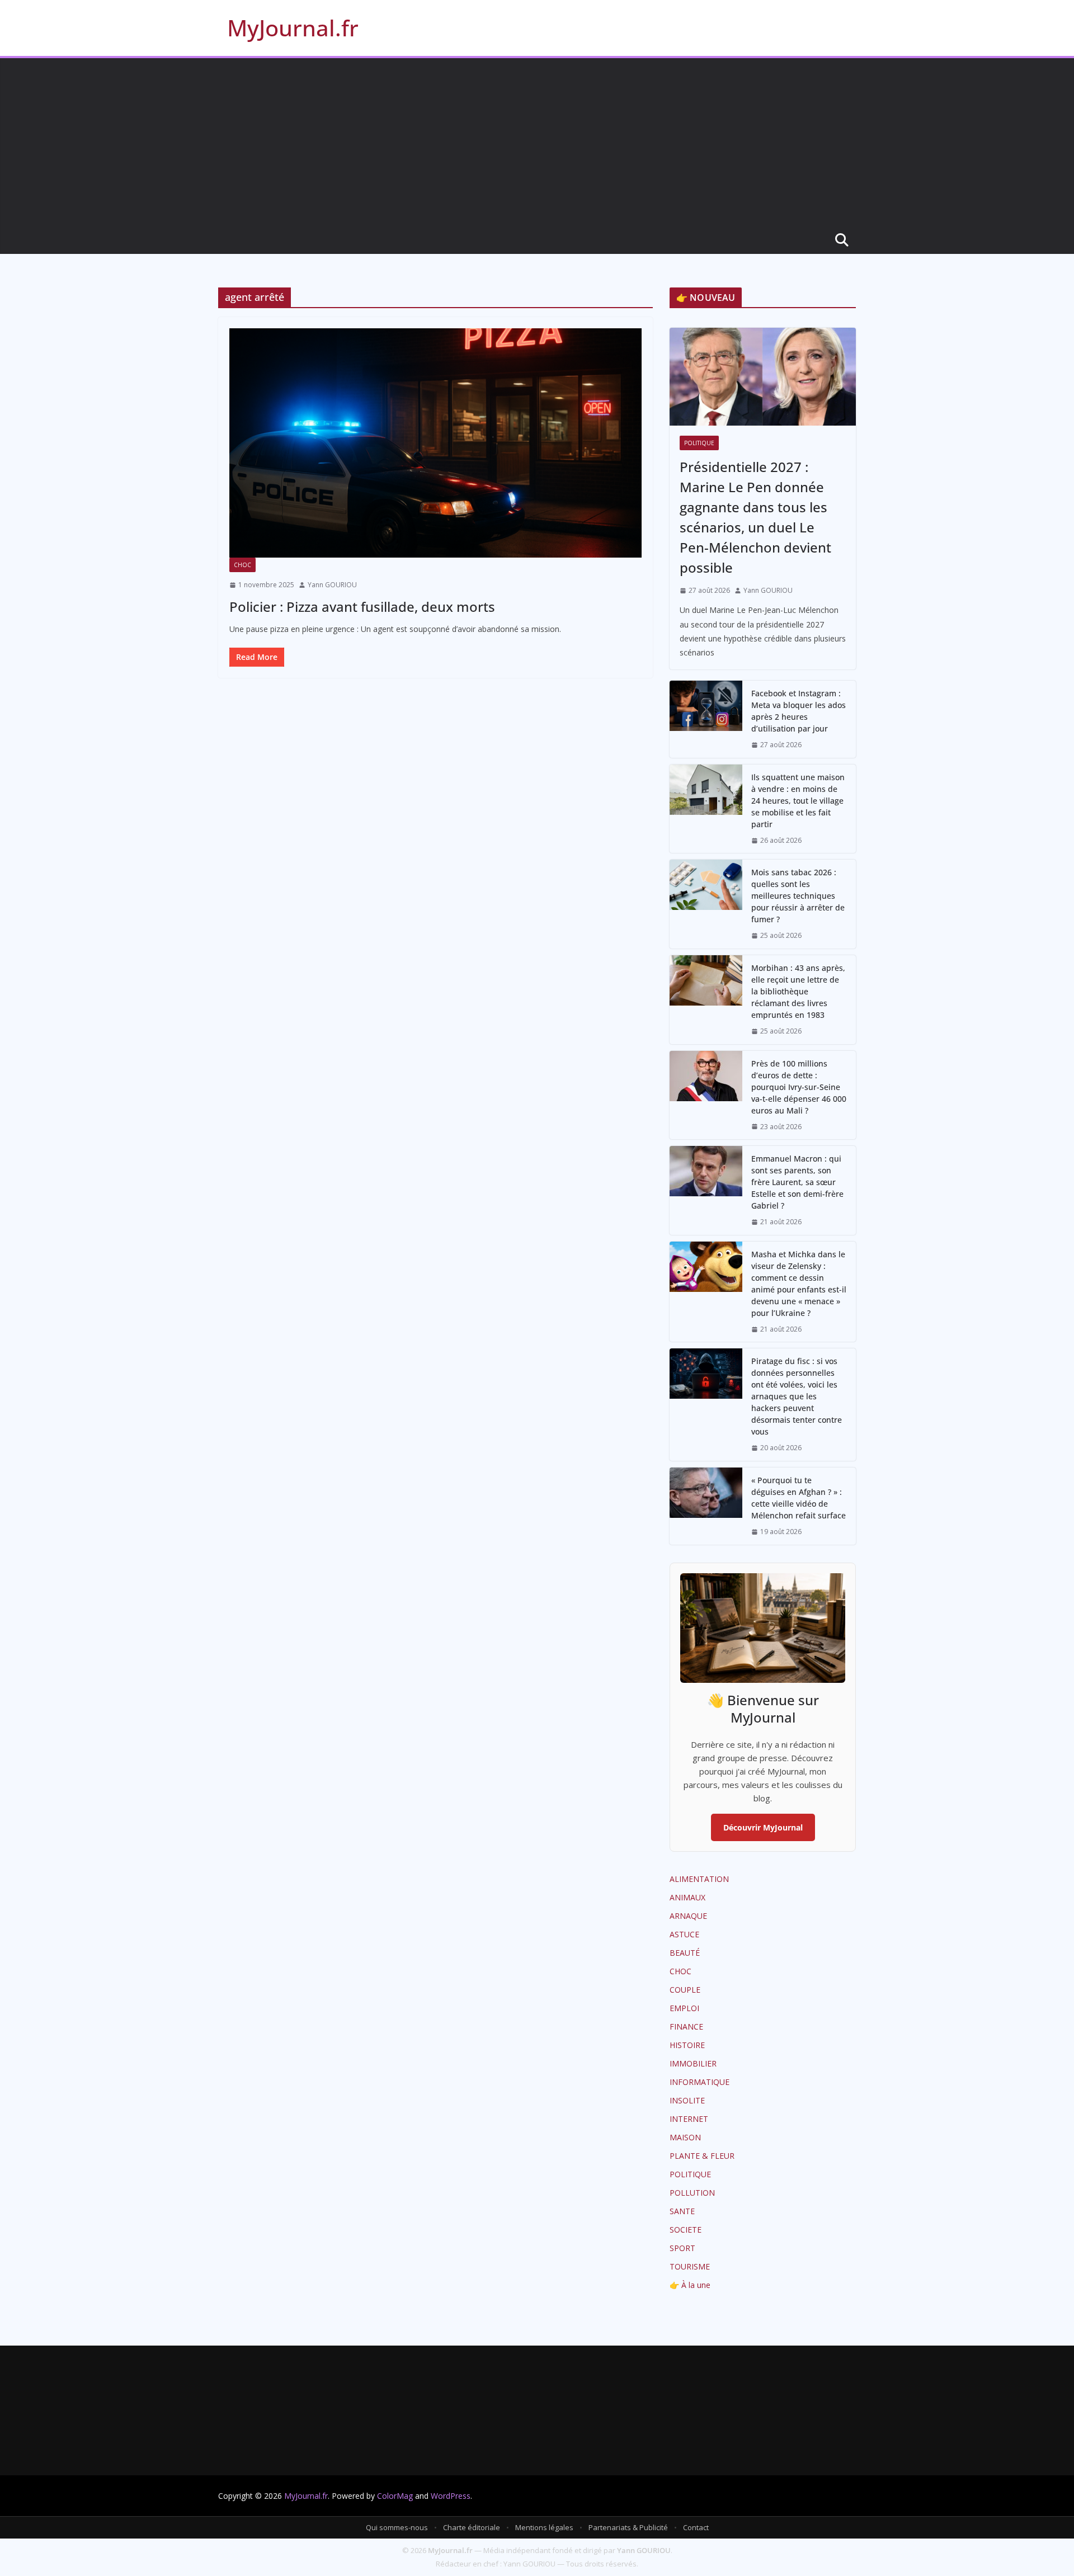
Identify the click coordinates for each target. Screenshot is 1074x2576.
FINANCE (686, 2027)
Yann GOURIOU (332, 585)
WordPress (451, 2496)
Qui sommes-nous (397, 2527)
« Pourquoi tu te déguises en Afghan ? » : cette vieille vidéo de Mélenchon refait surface (799, 1498)
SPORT (682, 2248)
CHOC (242, 565)
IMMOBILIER (693, 2063)
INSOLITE (687, 2100)
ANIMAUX (687, 1897)
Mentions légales (544, 2527)
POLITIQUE (699, 443)
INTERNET (689, 2119)
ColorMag (395, 2496)
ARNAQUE (688, 1916)
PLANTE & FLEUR (702, 2156)
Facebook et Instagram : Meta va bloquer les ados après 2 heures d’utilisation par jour (799, 711)
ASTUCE (684, 1934)
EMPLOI (684, 2008)
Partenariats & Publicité (628, 2527)
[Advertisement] (537, 142)
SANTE (682, 2211)
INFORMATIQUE (699, 2082)
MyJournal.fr (293, 28)
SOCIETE (686, 2230)
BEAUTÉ (685, 1953)
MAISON (685, 2137)
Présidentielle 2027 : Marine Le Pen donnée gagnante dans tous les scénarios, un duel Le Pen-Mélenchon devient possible (755, 517)
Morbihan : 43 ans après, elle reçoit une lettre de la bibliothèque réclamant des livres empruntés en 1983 (798, 991)
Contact (696, 2527)
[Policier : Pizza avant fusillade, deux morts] (435, 443)
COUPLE (685, 1990)
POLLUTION (692, 2193)
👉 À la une (690, 2285)
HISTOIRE (687, 2045)
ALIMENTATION (699, 1879)
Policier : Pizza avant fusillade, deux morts (362, 607)
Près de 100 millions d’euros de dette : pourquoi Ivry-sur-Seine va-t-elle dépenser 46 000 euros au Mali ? (799, 1087)
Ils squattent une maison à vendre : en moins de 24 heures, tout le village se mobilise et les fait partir (798, 801)
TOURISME (690, 2266)
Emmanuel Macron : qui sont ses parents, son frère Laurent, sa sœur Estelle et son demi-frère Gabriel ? (797, 1182)
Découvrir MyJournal (763, 1827)
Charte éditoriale (472, 2527)
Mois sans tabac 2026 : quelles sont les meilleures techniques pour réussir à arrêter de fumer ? (798, 896)
